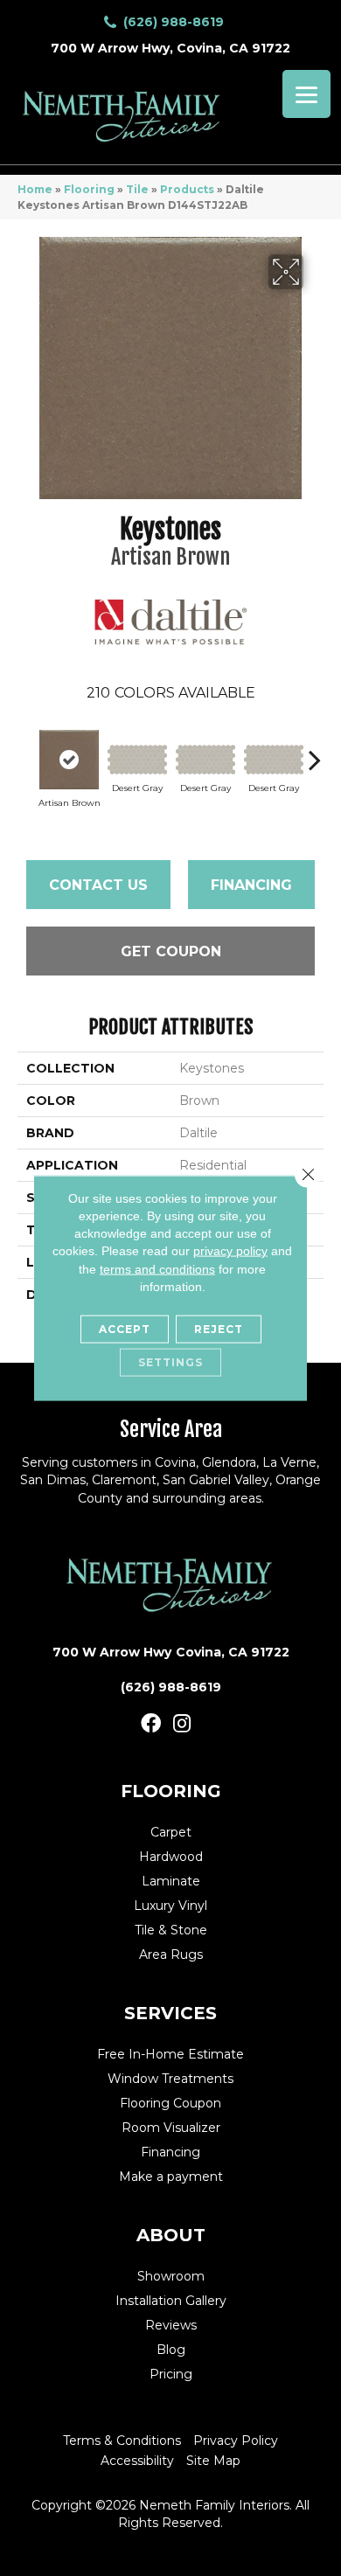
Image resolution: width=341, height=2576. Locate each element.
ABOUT (171, 2235)
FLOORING (171, 1791)
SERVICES (170, 2013)
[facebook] (151, 1724)
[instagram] (182, 1724)
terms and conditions (157, 1268)
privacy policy (230, 1251)
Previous (26, 751)
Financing (251, 885)
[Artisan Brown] (69, 760)
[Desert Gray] (137, 760)
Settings (170, 1362)
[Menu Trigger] (306, 94)
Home (35, 189)
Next (315, 751)
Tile (137, 189)
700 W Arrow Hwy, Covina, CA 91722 (170, 48)
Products (187, 189)
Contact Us (98, 885)
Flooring (89, 189)
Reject (219, 1329)
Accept (125, 1329)
